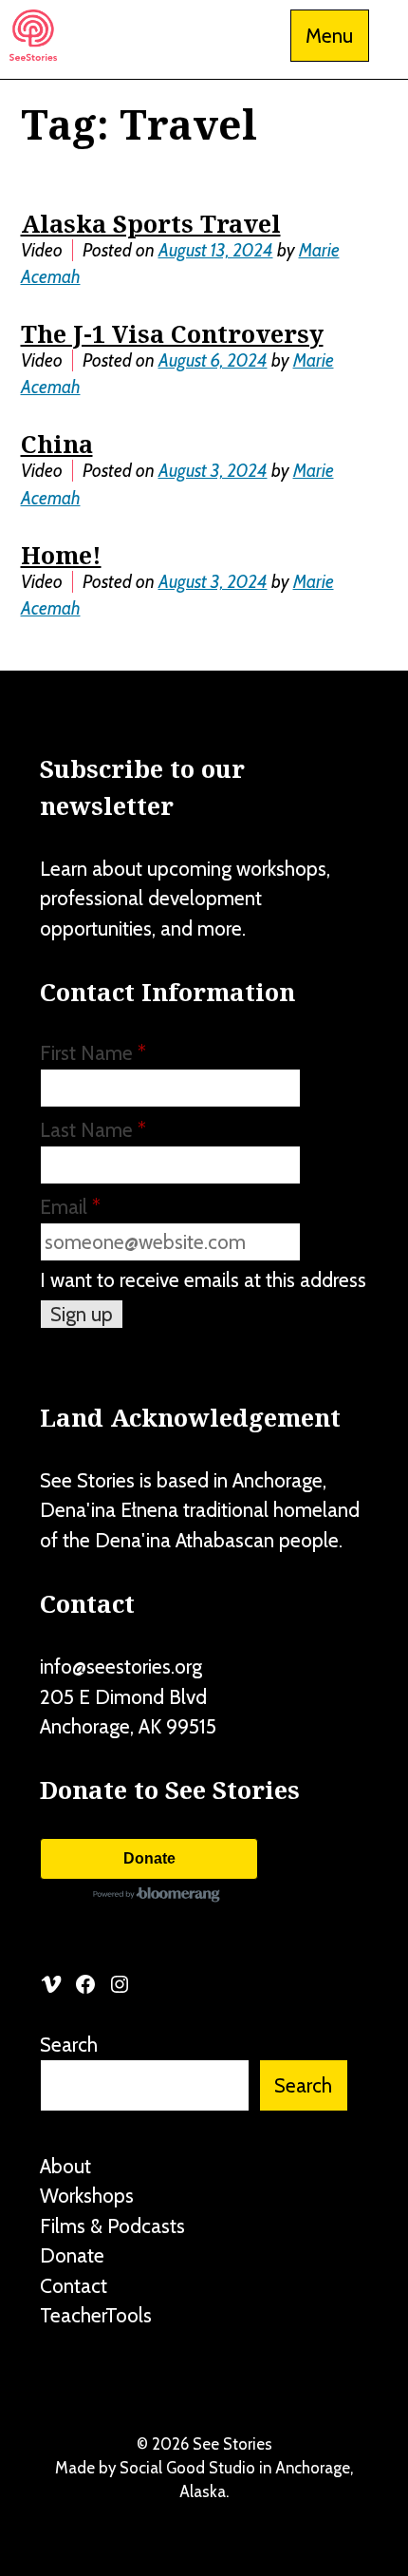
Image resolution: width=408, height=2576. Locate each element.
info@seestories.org (121, 1667)
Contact (74, 2286)
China (57, 444)
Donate (149, 1858)
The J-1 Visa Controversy (172, 333)
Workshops (87, 2196)
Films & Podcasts (112, 2226)
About (65, 2166)
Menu (329, 36)
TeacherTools (96, 2315)
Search (69, 2045)
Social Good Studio (187, 2468)
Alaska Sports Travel (151, 223)
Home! (61, 555)
